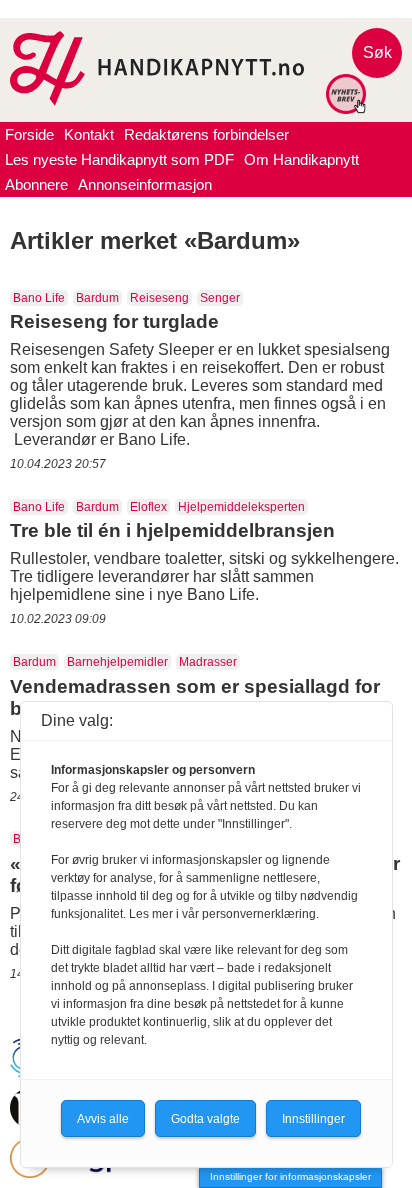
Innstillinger (313, 1119)
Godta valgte (205, 1119)
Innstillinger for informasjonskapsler (290, 1176)
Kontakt (89, 134)
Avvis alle (103, 1119)
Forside (29, 134)
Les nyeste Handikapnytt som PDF (119, 159)
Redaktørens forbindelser (206, 134)
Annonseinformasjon (145, 184)
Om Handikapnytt (301, 159)
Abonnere (36, 184)
